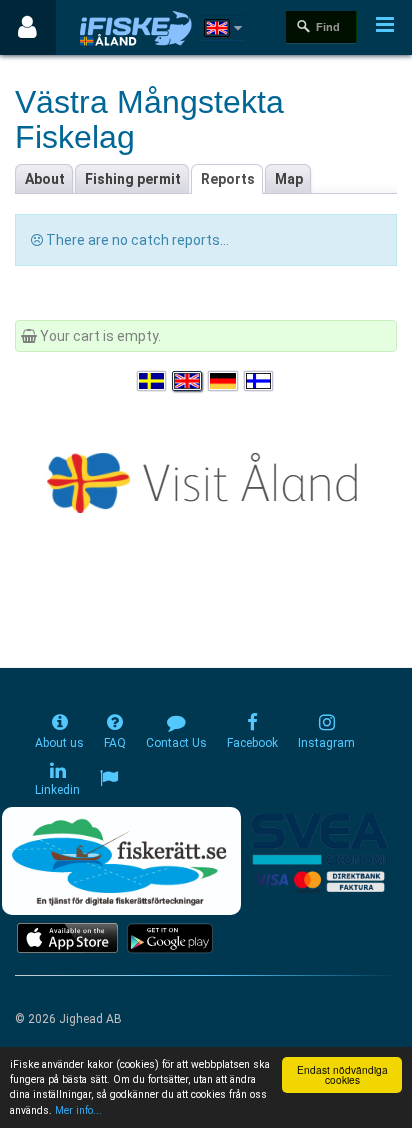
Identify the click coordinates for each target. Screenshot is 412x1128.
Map (289, 179)
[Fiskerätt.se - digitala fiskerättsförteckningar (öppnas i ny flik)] (121, 861)
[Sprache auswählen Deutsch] (224, 382)
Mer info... (78, 1110)
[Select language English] (188, 382)
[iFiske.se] (136, 27)
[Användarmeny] (27, 27)
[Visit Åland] (206, 479)
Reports (228, 179)
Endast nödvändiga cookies (342, 1074)
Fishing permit (133, 179)
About (45, 179)
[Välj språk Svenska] (153, 382)
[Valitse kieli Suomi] (260, 382)
